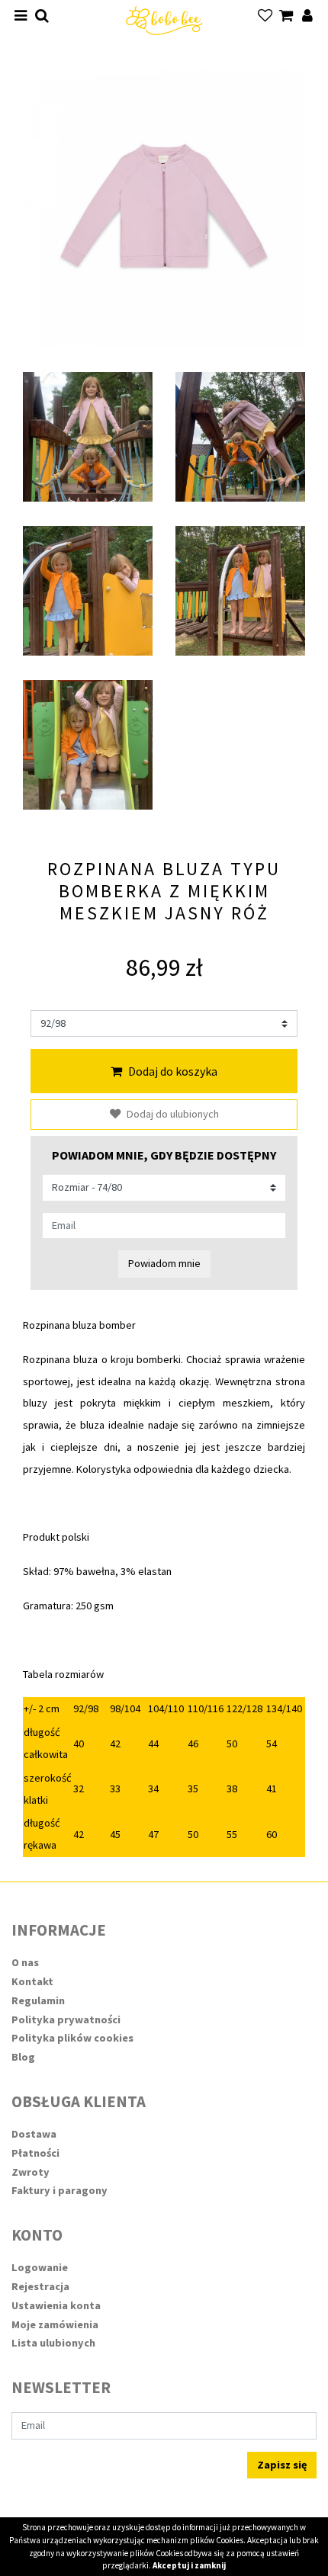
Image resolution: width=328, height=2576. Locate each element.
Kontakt (32, 1981)
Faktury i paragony (59, 2190)
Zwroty (31, 2172)
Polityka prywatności (66, 2019)
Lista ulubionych (53, 2343)
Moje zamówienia (55, 2324)
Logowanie (40, 2267)
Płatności (35, 2153)
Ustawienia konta (56, 2305)
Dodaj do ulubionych (173, 1114)
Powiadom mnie (164, 1263)
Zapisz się (282, 2465)
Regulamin (38, 2000)
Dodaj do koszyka (173, 1071)
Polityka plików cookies (72, 2038)
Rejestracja (40, 2286)
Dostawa (34, 2134)
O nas (25, 1962)
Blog (23, 2057)
